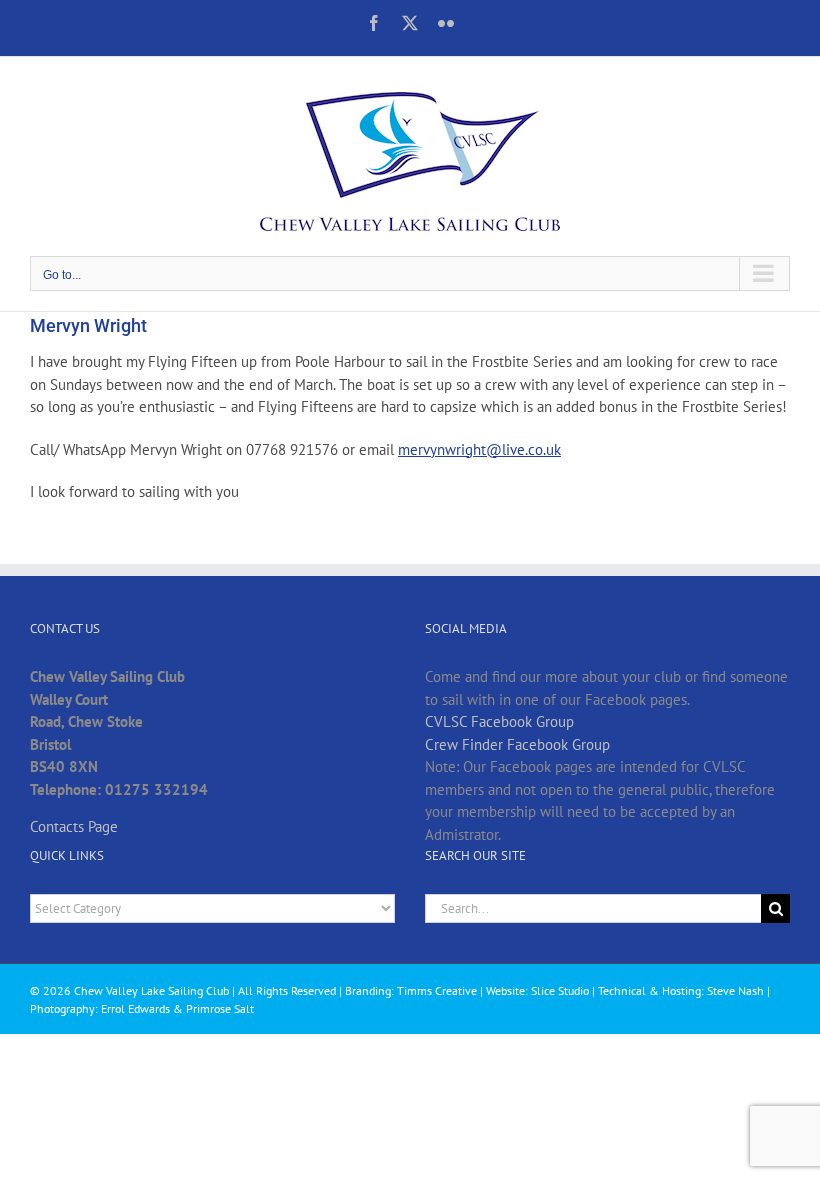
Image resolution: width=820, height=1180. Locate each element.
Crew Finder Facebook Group (517, 744)
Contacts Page (74, 826)
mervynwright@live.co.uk (479, 449)
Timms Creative (437, 990)
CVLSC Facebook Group (499, 721)
